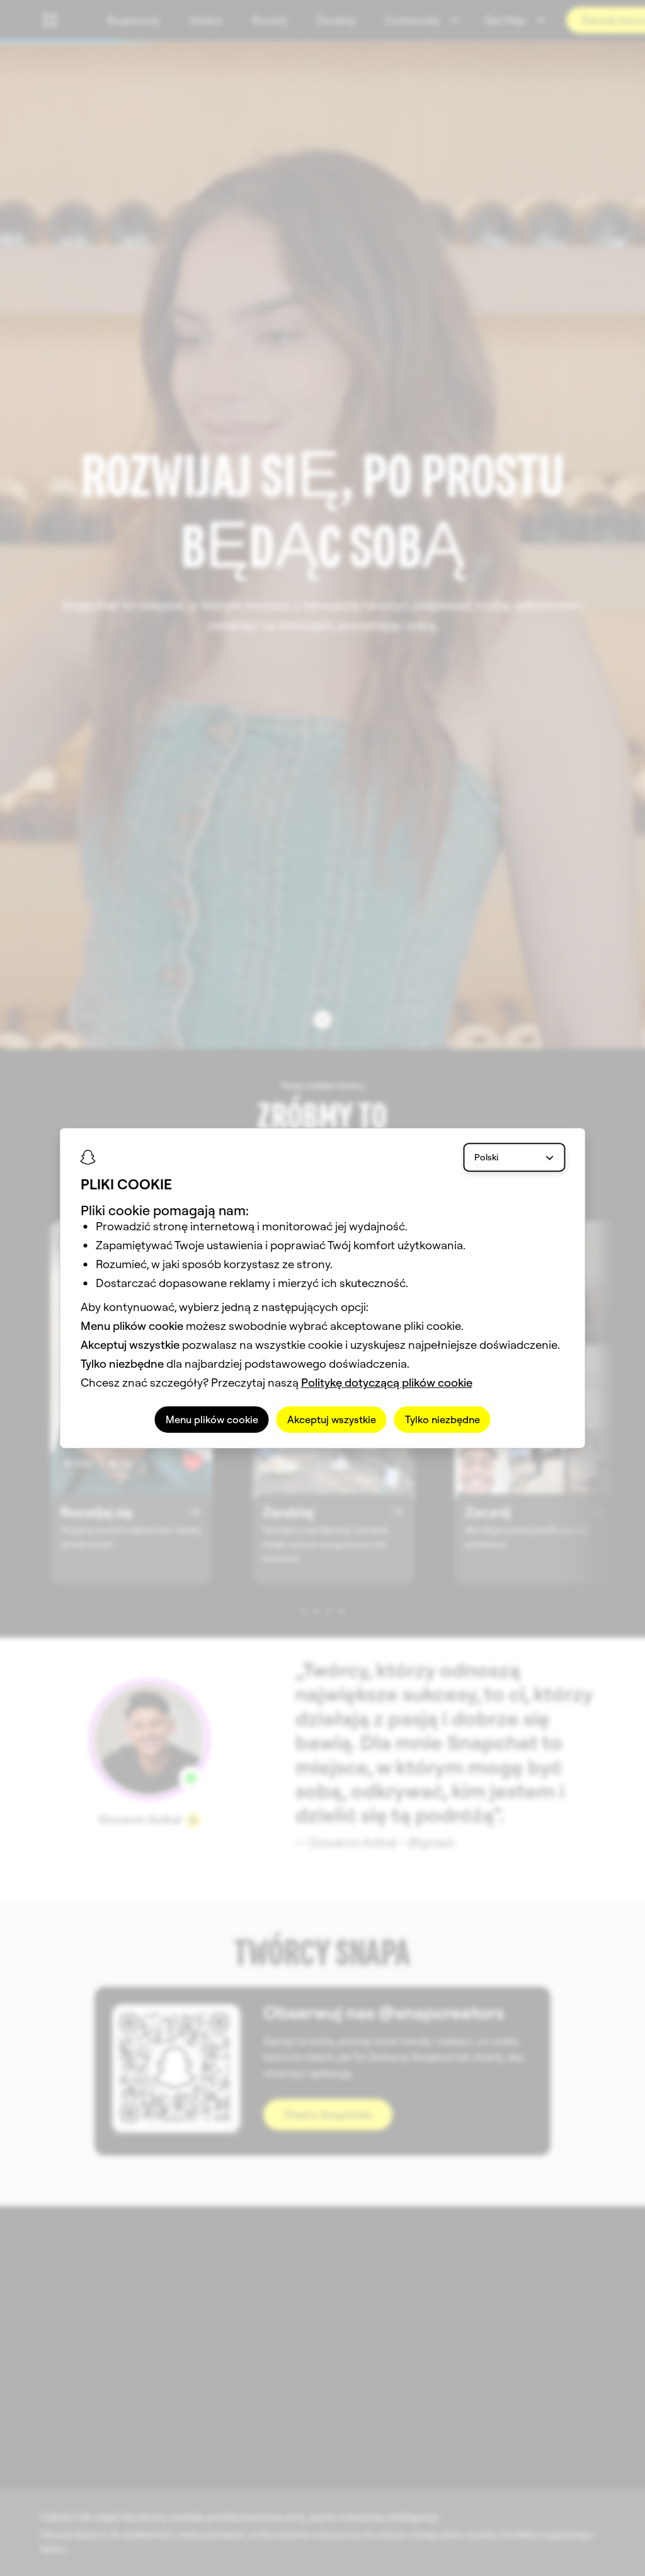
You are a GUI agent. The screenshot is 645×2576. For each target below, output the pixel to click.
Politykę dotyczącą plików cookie (387, 1383)
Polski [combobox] (486, 1157)
